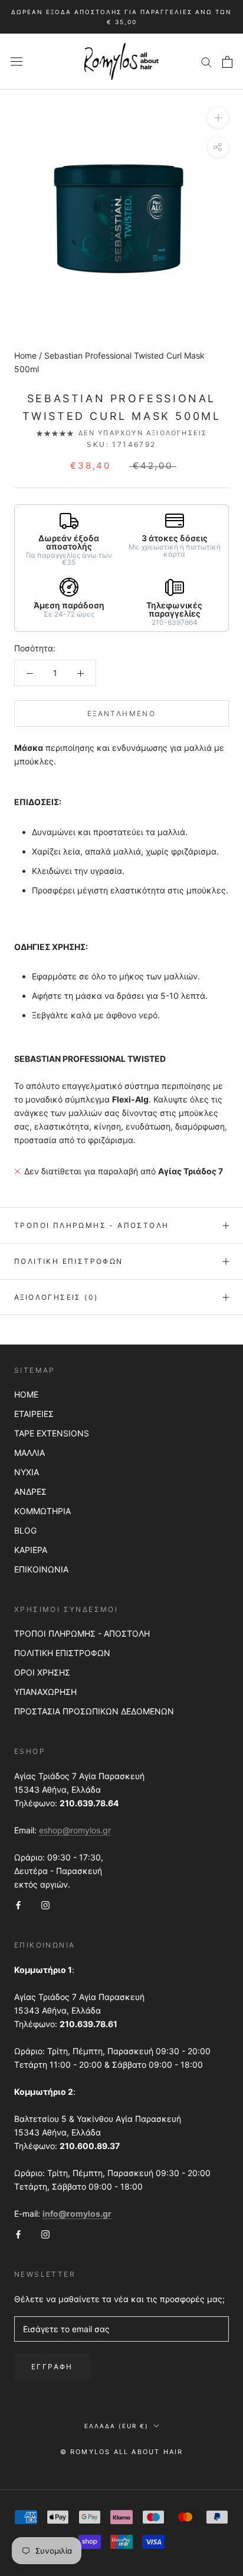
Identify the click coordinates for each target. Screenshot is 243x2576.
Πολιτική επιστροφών (69, 1261)
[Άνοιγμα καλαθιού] (227, 62)
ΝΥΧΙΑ (27, 1472)
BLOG (25, 1530)
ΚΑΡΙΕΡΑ (31, 1550)
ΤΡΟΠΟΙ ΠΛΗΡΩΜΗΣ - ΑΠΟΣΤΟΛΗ (82, 1633)
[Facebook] (18, 1904)
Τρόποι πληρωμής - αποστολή (91, 1225)
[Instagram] (45, 1904)
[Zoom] (218, 117)
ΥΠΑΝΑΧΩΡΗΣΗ (45, 1692)
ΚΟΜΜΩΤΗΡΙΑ (42, 1511)
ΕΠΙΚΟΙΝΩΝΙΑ (41, 1569)
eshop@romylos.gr (75, 1830)
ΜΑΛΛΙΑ (29, 1453)
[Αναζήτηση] (206, 62)
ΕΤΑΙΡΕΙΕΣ (34, 1414)
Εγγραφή (52, 2367)
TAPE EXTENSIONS (52, 1433)
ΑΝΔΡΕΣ (30, 1491)
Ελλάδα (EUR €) (116, 2426)
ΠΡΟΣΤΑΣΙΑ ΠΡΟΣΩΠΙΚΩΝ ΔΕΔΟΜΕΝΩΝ (94, 1711)
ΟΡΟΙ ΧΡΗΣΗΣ (42, 1672)
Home (25, 355)
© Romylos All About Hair (122, 2452)
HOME (26, 1394)
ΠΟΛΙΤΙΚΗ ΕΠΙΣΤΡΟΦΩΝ (62, 1653)
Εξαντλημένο (121, 713)
